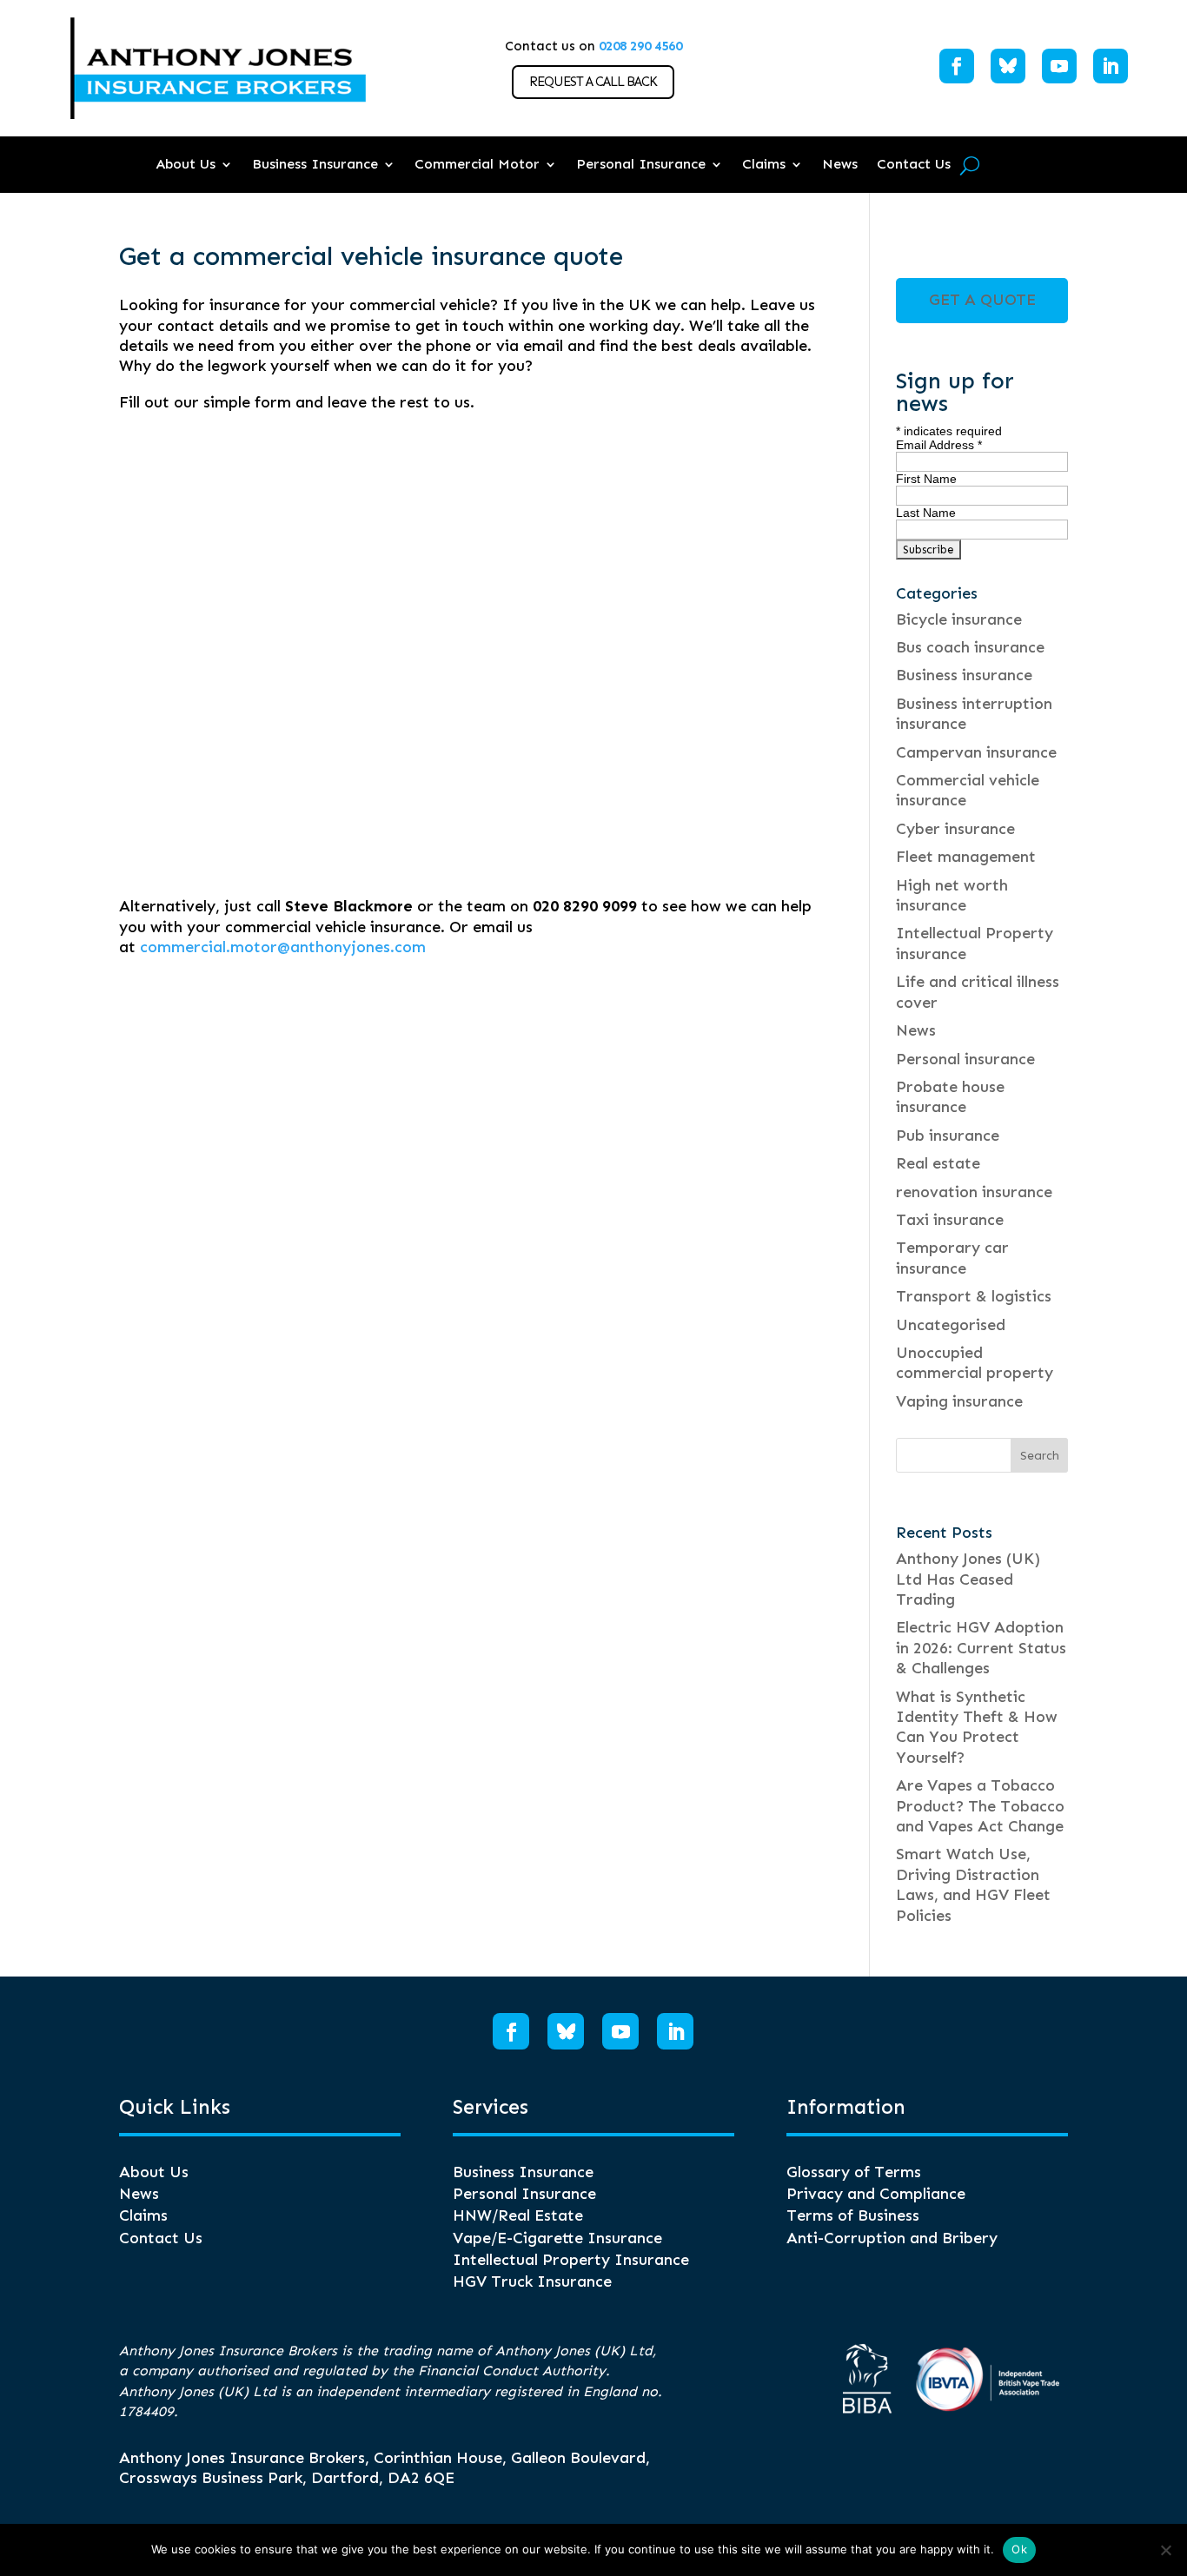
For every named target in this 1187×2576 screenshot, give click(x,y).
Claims (764, 164)
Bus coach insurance (970, 647)
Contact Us (914, 164)
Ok (1019, 2549)
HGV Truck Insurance (532, 2281)
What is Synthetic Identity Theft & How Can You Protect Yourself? (977, 1727)
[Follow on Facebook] (957, 66)
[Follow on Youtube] (1059, 66)
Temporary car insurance (952, 1258)
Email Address (939, 445)
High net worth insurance (952, 895)
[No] (1165, 2550)
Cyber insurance (955, 829)
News (840, 164)
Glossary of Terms (854, 2172)
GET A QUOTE (982, 300)
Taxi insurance (950, 1220)
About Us (186, 164)
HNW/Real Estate (518, 2215)
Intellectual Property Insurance (571, 2260)
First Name (926, 479)
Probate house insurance (950, 1097)
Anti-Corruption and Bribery (892, 2238)
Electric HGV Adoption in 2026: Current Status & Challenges (981, 1648)
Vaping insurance (959, 1401)
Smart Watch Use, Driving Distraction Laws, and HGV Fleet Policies (973, 1884)
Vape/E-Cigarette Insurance (557, 2238)
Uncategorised (951, 1325)
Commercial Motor (477, 164)
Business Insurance (315, 164)
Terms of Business (853, 2215)
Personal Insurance (641, 164)
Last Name (926, 513)
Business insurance (964, 675)
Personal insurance (965, 1059)
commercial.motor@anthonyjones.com (283, 947)
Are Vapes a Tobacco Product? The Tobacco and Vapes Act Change (980, 1806)
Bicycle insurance (959, 619)
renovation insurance (974, 1192)
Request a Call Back (593, 82)
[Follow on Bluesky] (1008, 66)
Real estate (938, 1163)
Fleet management (966, 857)
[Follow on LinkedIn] (1111, 66)
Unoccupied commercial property (975, 1363)
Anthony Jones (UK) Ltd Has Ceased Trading (968, 1579)
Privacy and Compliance (876, 2194)
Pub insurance (948, 1136)
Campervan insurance (976, 752)
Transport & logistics (974, 1296)
